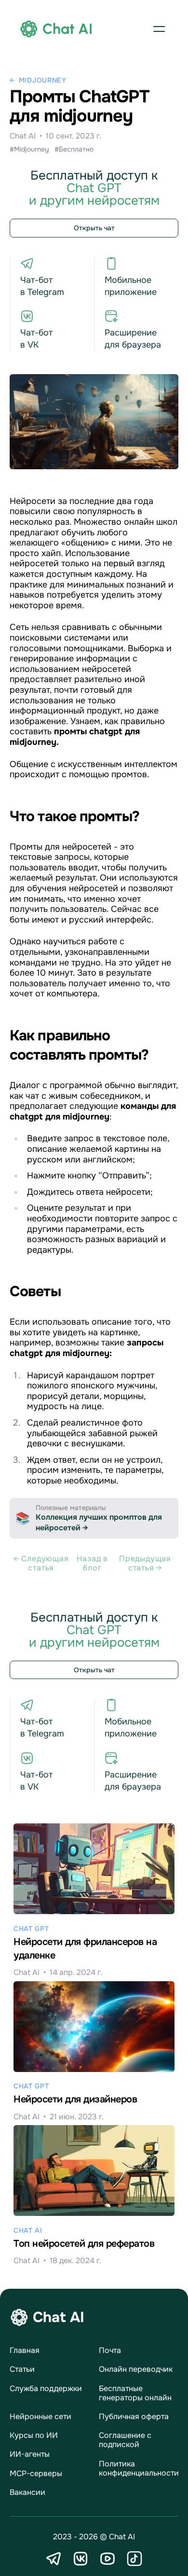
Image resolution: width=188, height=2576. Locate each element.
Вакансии (27, 2492)
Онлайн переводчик (136, 2369)
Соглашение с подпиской (125, 2440)
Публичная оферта (134, 2416)
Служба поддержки (46, 2388)
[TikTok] (134, 2559)
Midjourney (43, 80)
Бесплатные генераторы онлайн (135, 2393)
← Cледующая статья (41, 1563)
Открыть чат (94, 228)
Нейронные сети (40, 2416)
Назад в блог (93, 1563)
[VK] (81, 2559)
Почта (110, 2350)
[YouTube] (107, 2559)
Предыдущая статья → (145, 1563)
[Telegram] (54, 2559)
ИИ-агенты (30, 2454)
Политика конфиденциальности (139, 2468)
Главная (25, 2350)
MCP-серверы (36, 2473)
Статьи (22, 2369)
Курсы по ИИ (34, 2435)
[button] (159, 29)
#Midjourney (29, 149)
